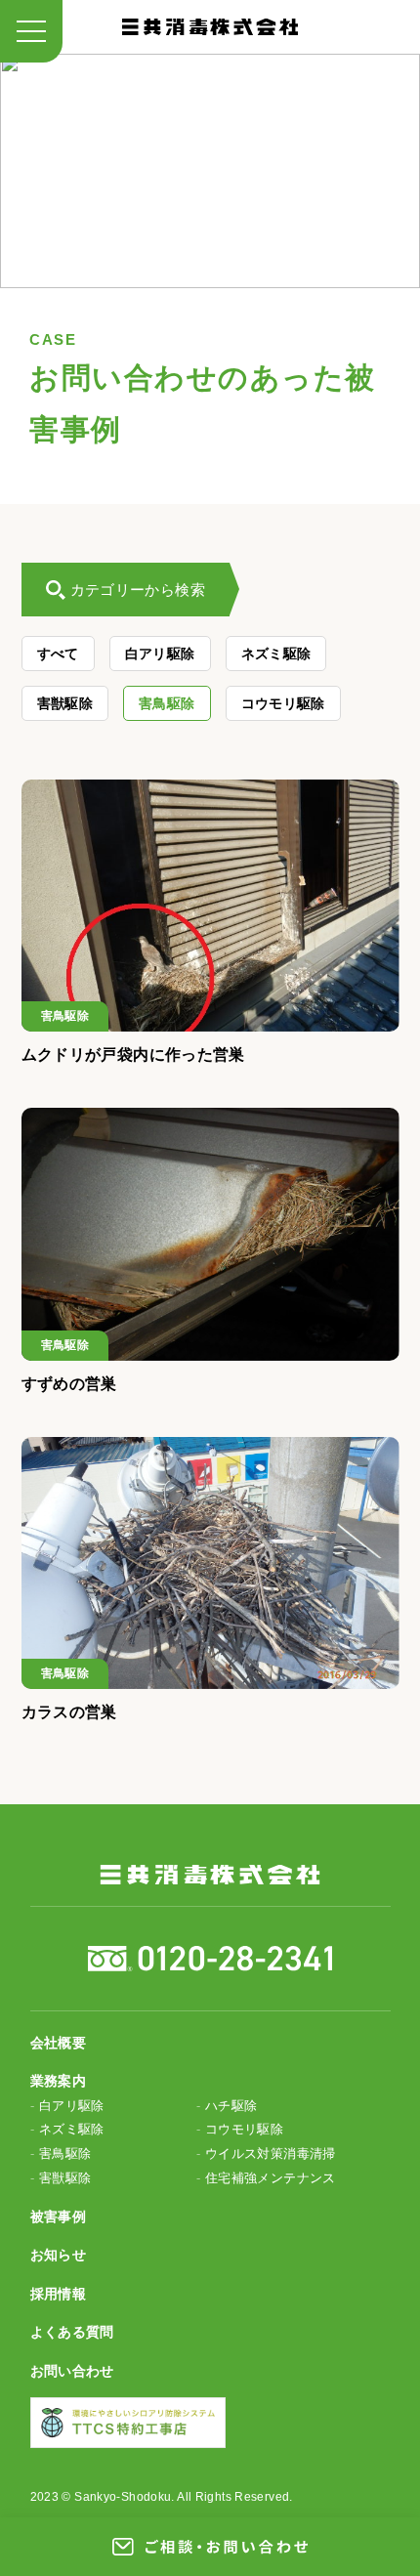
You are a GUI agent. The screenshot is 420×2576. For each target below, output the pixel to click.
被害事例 (59, 2217)
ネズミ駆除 (276, 654)
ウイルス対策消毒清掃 (271, 2154)
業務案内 (59, 2081)
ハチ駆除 (231, 2106)
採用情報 (59, 2294)
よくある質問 (72, 2332)
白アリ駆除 (160, 654)
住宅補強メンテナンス (271, 2178)
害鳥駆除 (167, 703)
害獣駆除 (65, 703)
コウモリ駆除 (283, 703)
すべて (58, 654)
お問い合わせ (72, 2371)
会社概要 (59, 2043)
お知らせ (59, 2255)
